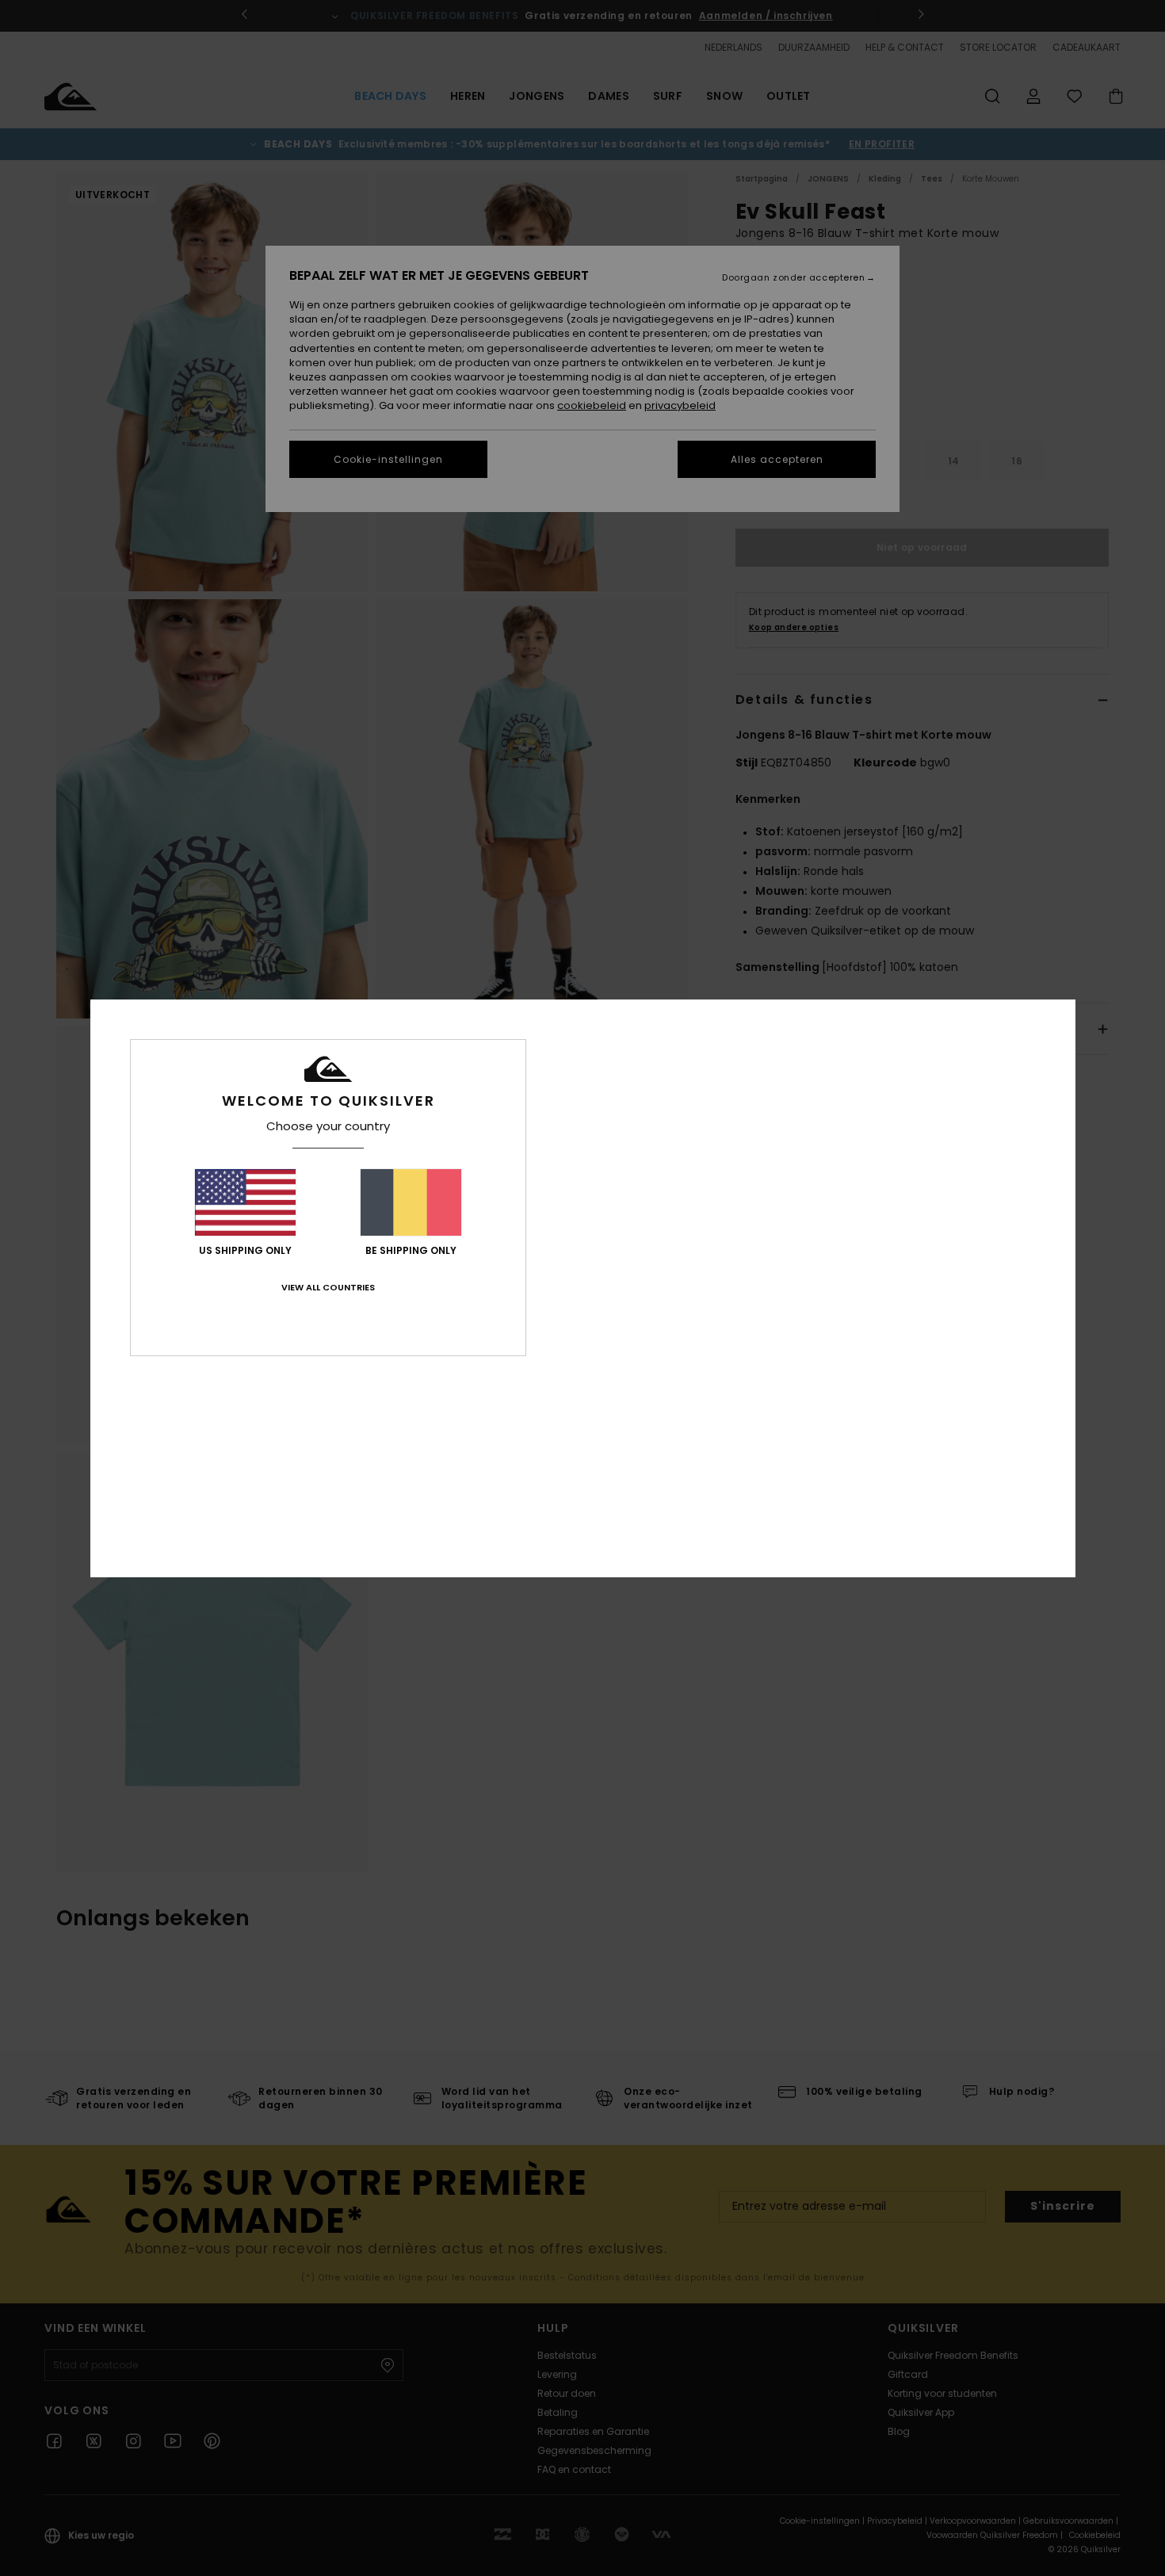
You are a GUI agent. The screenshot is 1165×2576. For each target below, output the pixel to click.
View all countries (328, 1287)
